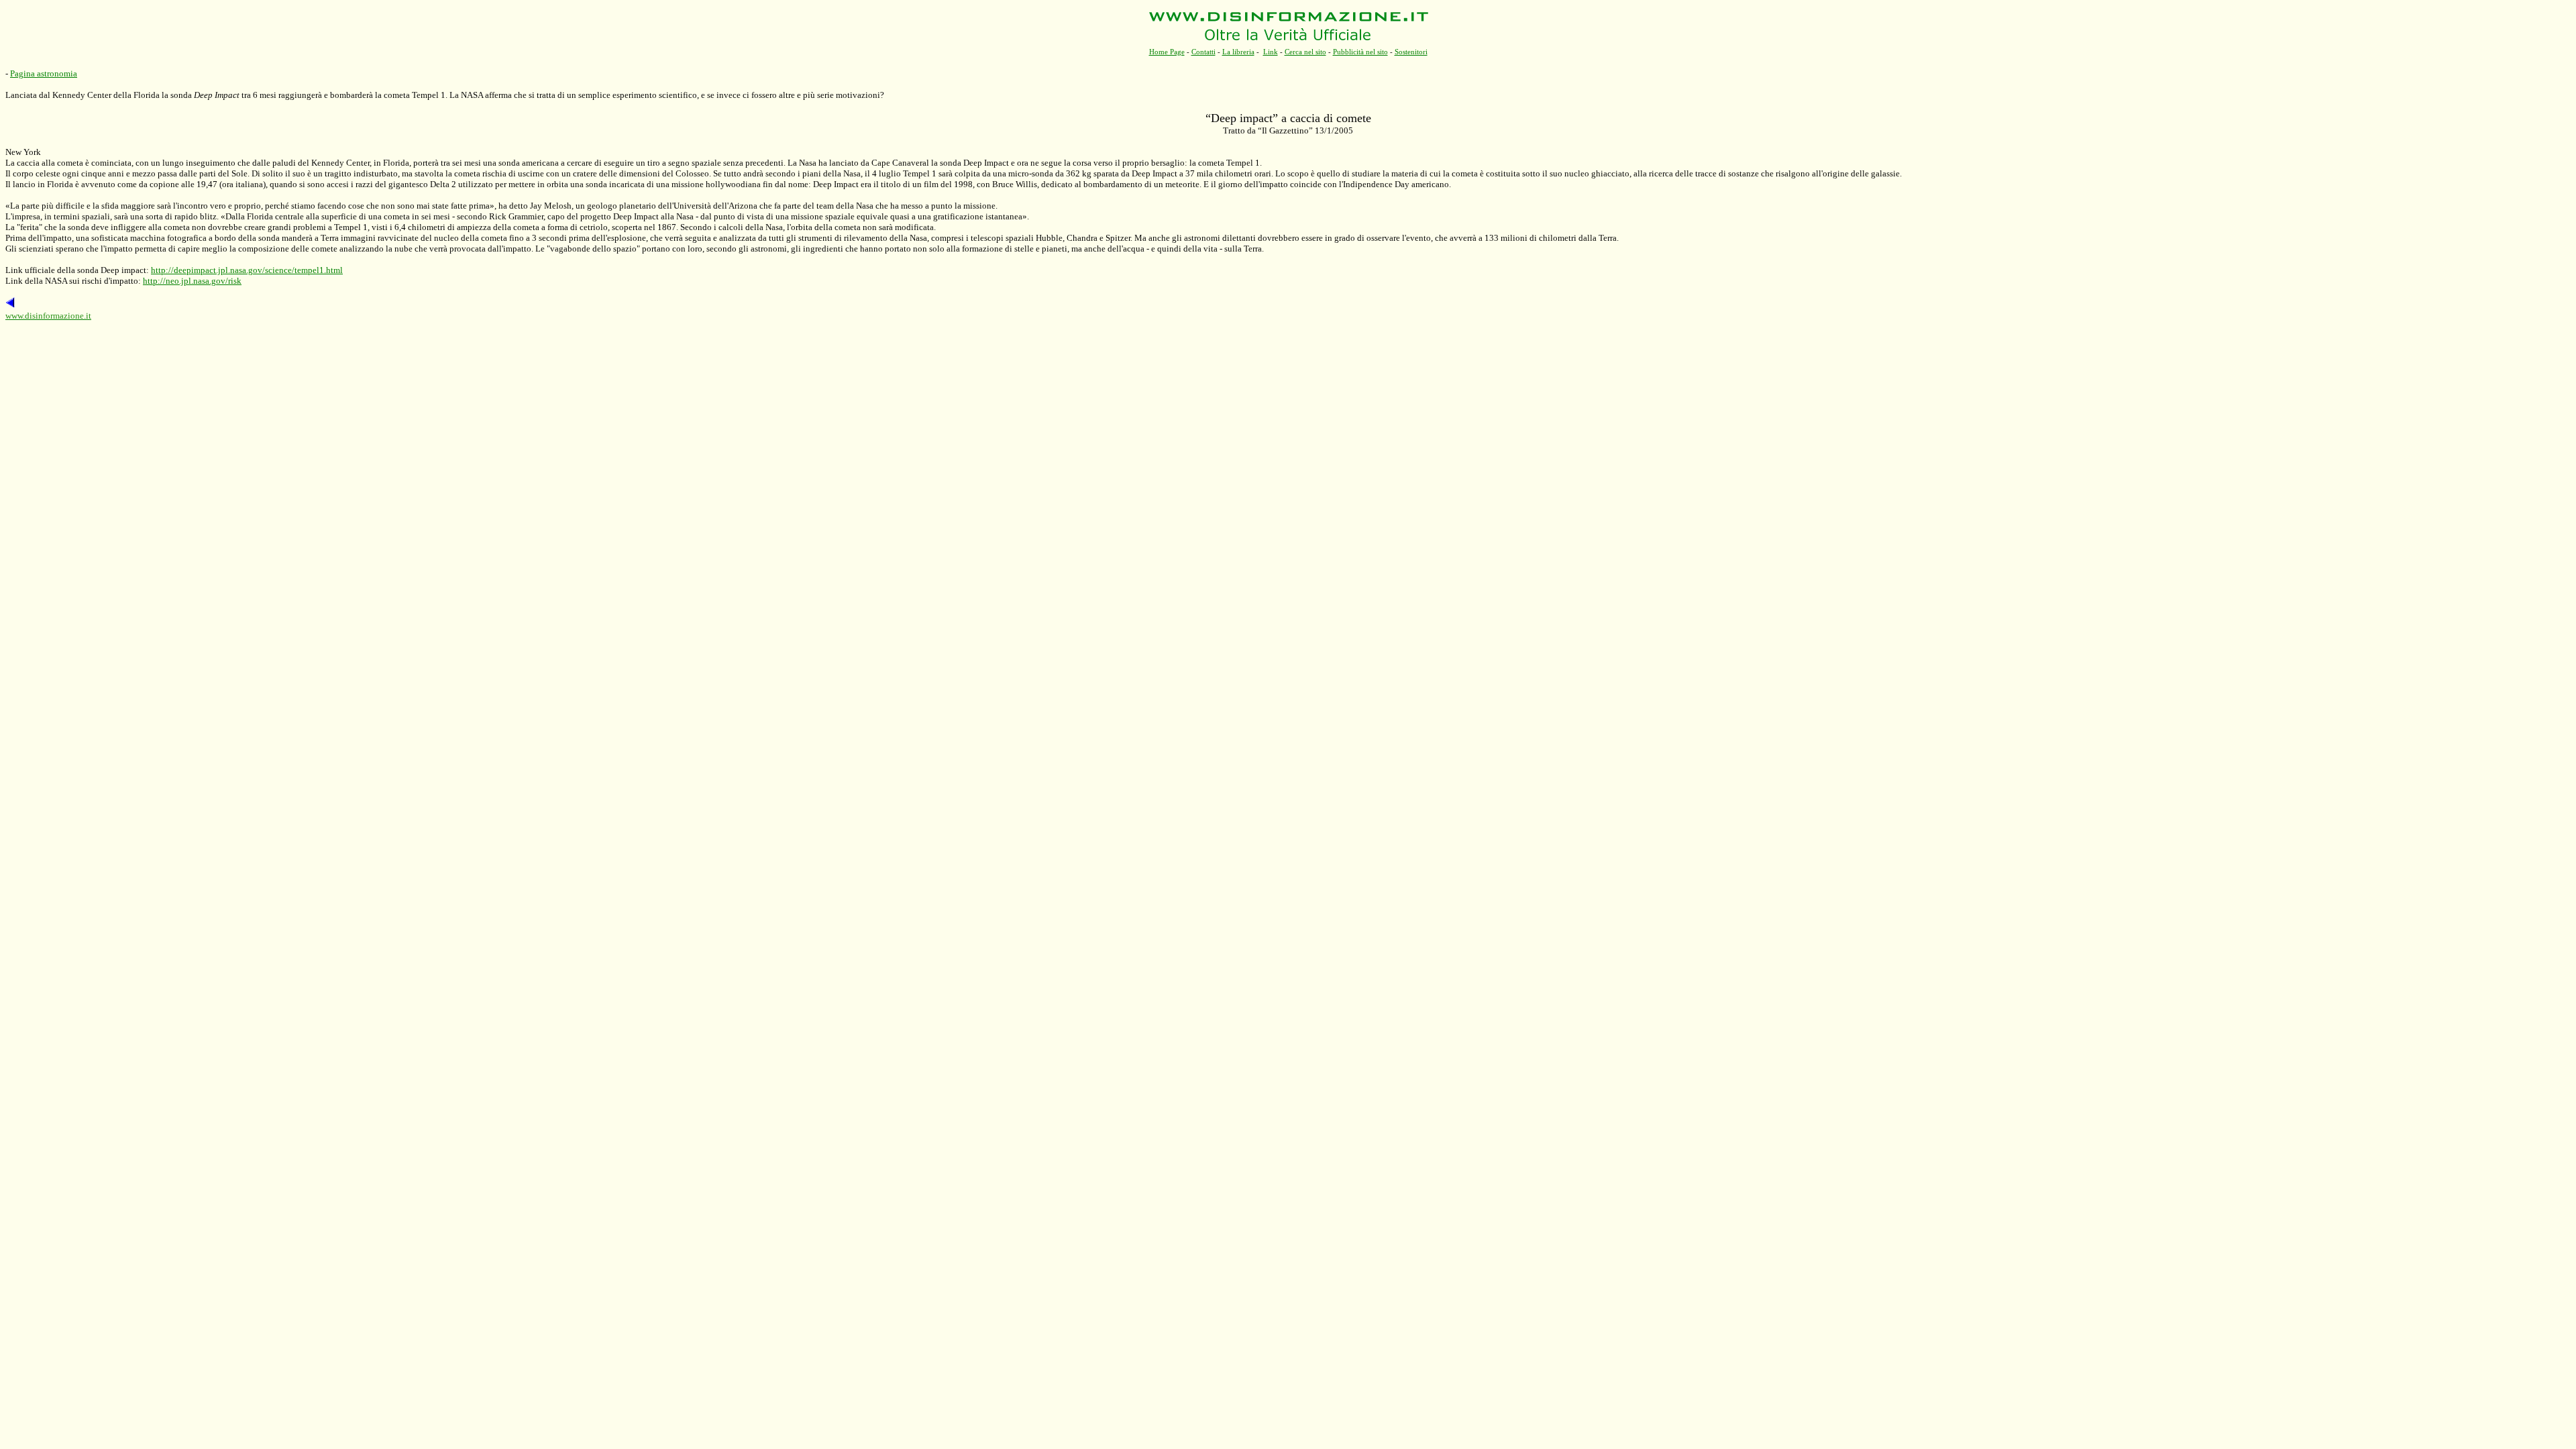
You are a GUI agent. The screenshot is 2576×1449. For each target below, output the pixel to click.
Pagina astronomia (44, 73)
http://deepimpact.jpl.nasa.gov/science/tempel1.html (247, 270)
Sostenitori (1411, 52)
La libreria (1238, 52)
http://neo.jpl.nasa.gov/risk (192, 281)
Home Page (1167, 52)
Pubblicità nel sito (1360, 52)
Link (1271, 52)
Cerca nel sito (1305, 52)
